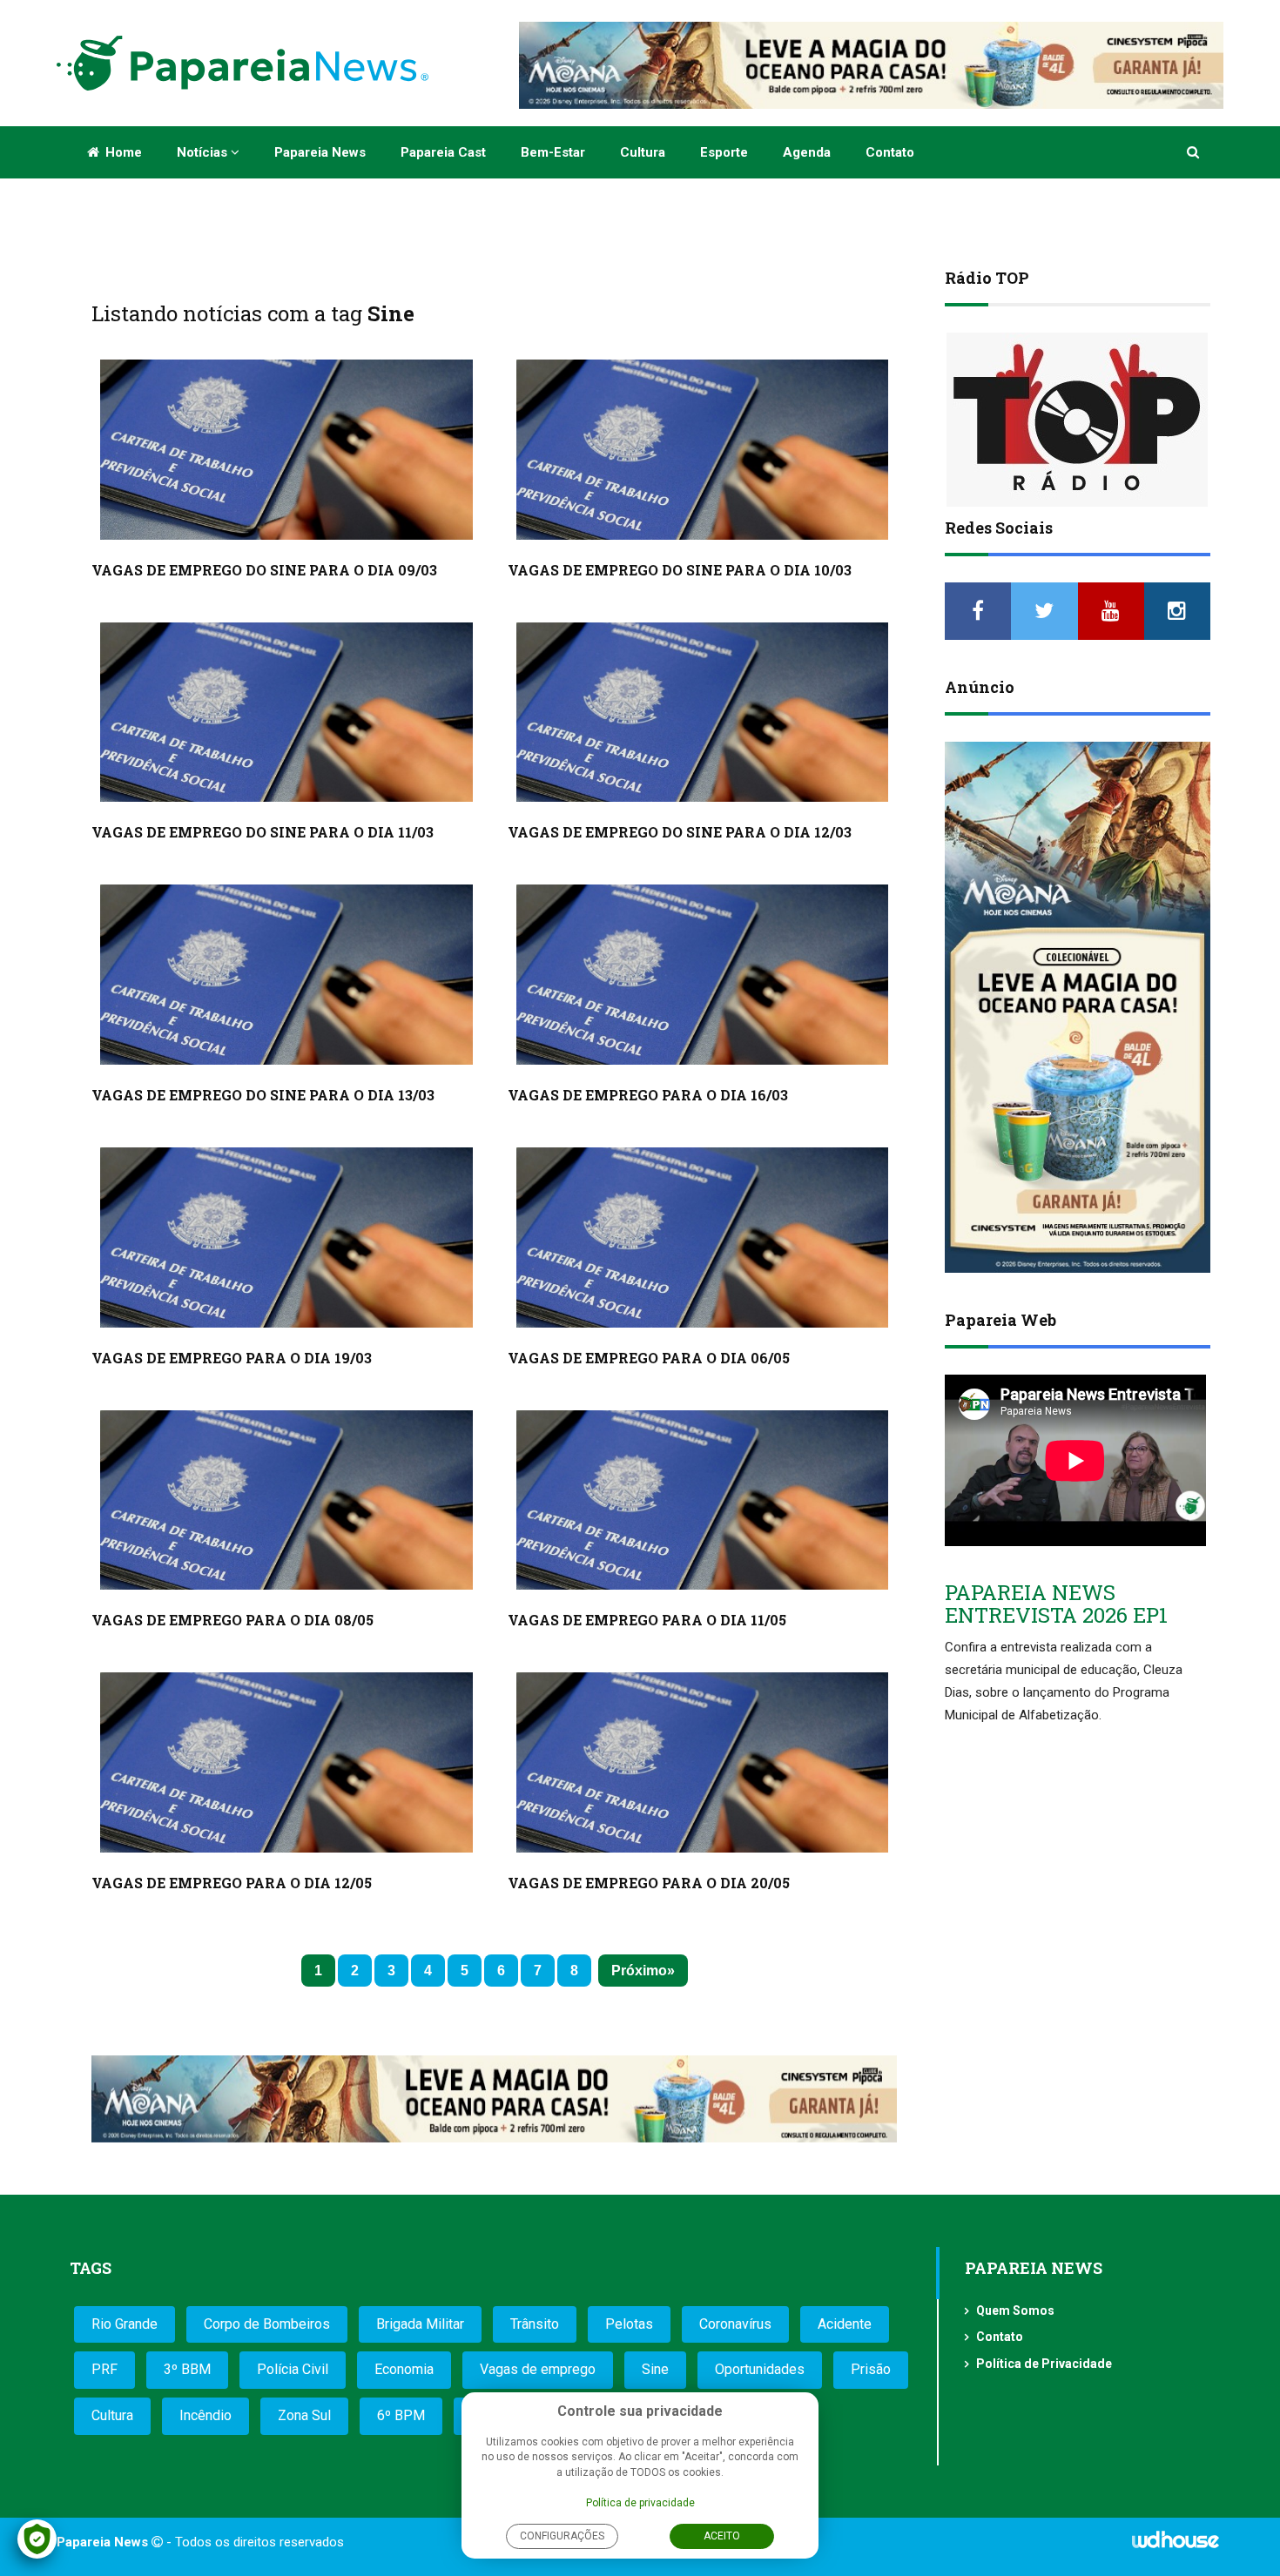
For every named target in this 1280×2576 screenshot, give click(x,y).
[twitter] (1044, 611)
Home (122, 152)
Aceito (722, 2536)
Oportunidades (760, 2369)
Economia (404, 2369)
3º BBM (187, 2369)
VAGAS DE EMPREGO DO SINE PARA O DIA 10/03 (680, 570)
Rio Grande (125, 2324)
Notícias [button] (204, 152)
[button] (1194, 152)
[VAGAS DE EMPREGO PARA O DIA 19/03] (286, 1238)
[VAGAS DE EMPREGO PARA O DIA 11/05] (703, 1500)
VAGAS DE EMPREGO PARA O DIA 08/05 (232, 1620)
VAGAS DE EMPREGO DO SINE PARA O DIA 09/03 (264, 570)
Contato (890, 152)
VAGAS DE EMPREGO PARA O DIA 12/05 (232, 1883)
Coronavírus (735, 2324)
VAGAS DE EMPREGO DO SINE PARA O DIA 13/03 (263, 1095)
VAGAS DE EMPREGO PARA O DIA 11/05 (647, 1620)
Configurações (562, 2536)
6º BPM (401, 2415)
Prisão (871, 2369)
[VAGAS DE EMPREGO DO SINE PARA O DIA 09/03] (286, 450)
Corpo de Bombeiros (267, 2324)
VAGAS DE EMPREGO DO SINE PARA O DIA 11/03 (263, 832)
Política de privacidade (640, 2503)
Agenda (807, 152)
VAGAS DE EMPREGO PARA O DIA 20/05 (649, 1883)
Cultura (643, 152)
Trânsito (535, 2324)
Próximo (639, 1971)
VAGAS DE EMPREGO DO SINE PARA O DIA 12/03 (680, 832)
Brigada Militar (420, 2324)
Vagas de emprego (538, 2369)
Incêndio (205, 2415)
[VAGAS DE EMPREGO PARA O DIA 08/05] (286, 1500)
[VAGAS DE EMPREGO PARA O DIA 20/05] (703, 1762)
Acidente (845, 2324)
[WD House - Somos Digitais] (1176, 2546)
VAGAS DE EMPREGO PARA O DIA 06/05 (649, 1358)
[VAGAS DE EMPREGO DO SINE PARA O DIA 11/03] (286, 713)
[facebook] (978, 611)
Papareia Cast (443, 152)
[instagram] (1177, 611)
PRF (104, 2369)
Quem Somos (1015, 2310)
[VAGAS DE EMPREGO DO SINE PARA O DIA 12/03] (703, 713)
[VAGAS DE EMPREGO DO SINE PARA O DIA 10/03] (703, 450)
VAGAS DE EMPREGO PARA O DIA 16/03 (648, 1095)
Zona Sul (304, 2415)
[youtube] (1111, 611)
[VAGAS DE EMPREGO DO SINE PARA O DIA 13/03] (286, 975)
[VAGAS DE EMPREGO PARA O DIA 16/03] (703, 975)
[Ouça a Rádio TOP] (1078, 420)
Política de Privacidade (1044, 2364)
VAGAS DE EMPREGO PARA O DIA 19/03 (232, 1358)
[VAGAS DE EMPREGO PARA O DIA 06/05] (703, 1238)
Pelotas (629, 2324)
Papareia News (320, 152)
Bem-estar (553, 152)
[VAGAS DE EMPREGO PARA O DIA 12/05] (286, 1762)
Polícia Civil (293, 2369)
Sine (655, 2369)
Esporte (724, 152)
